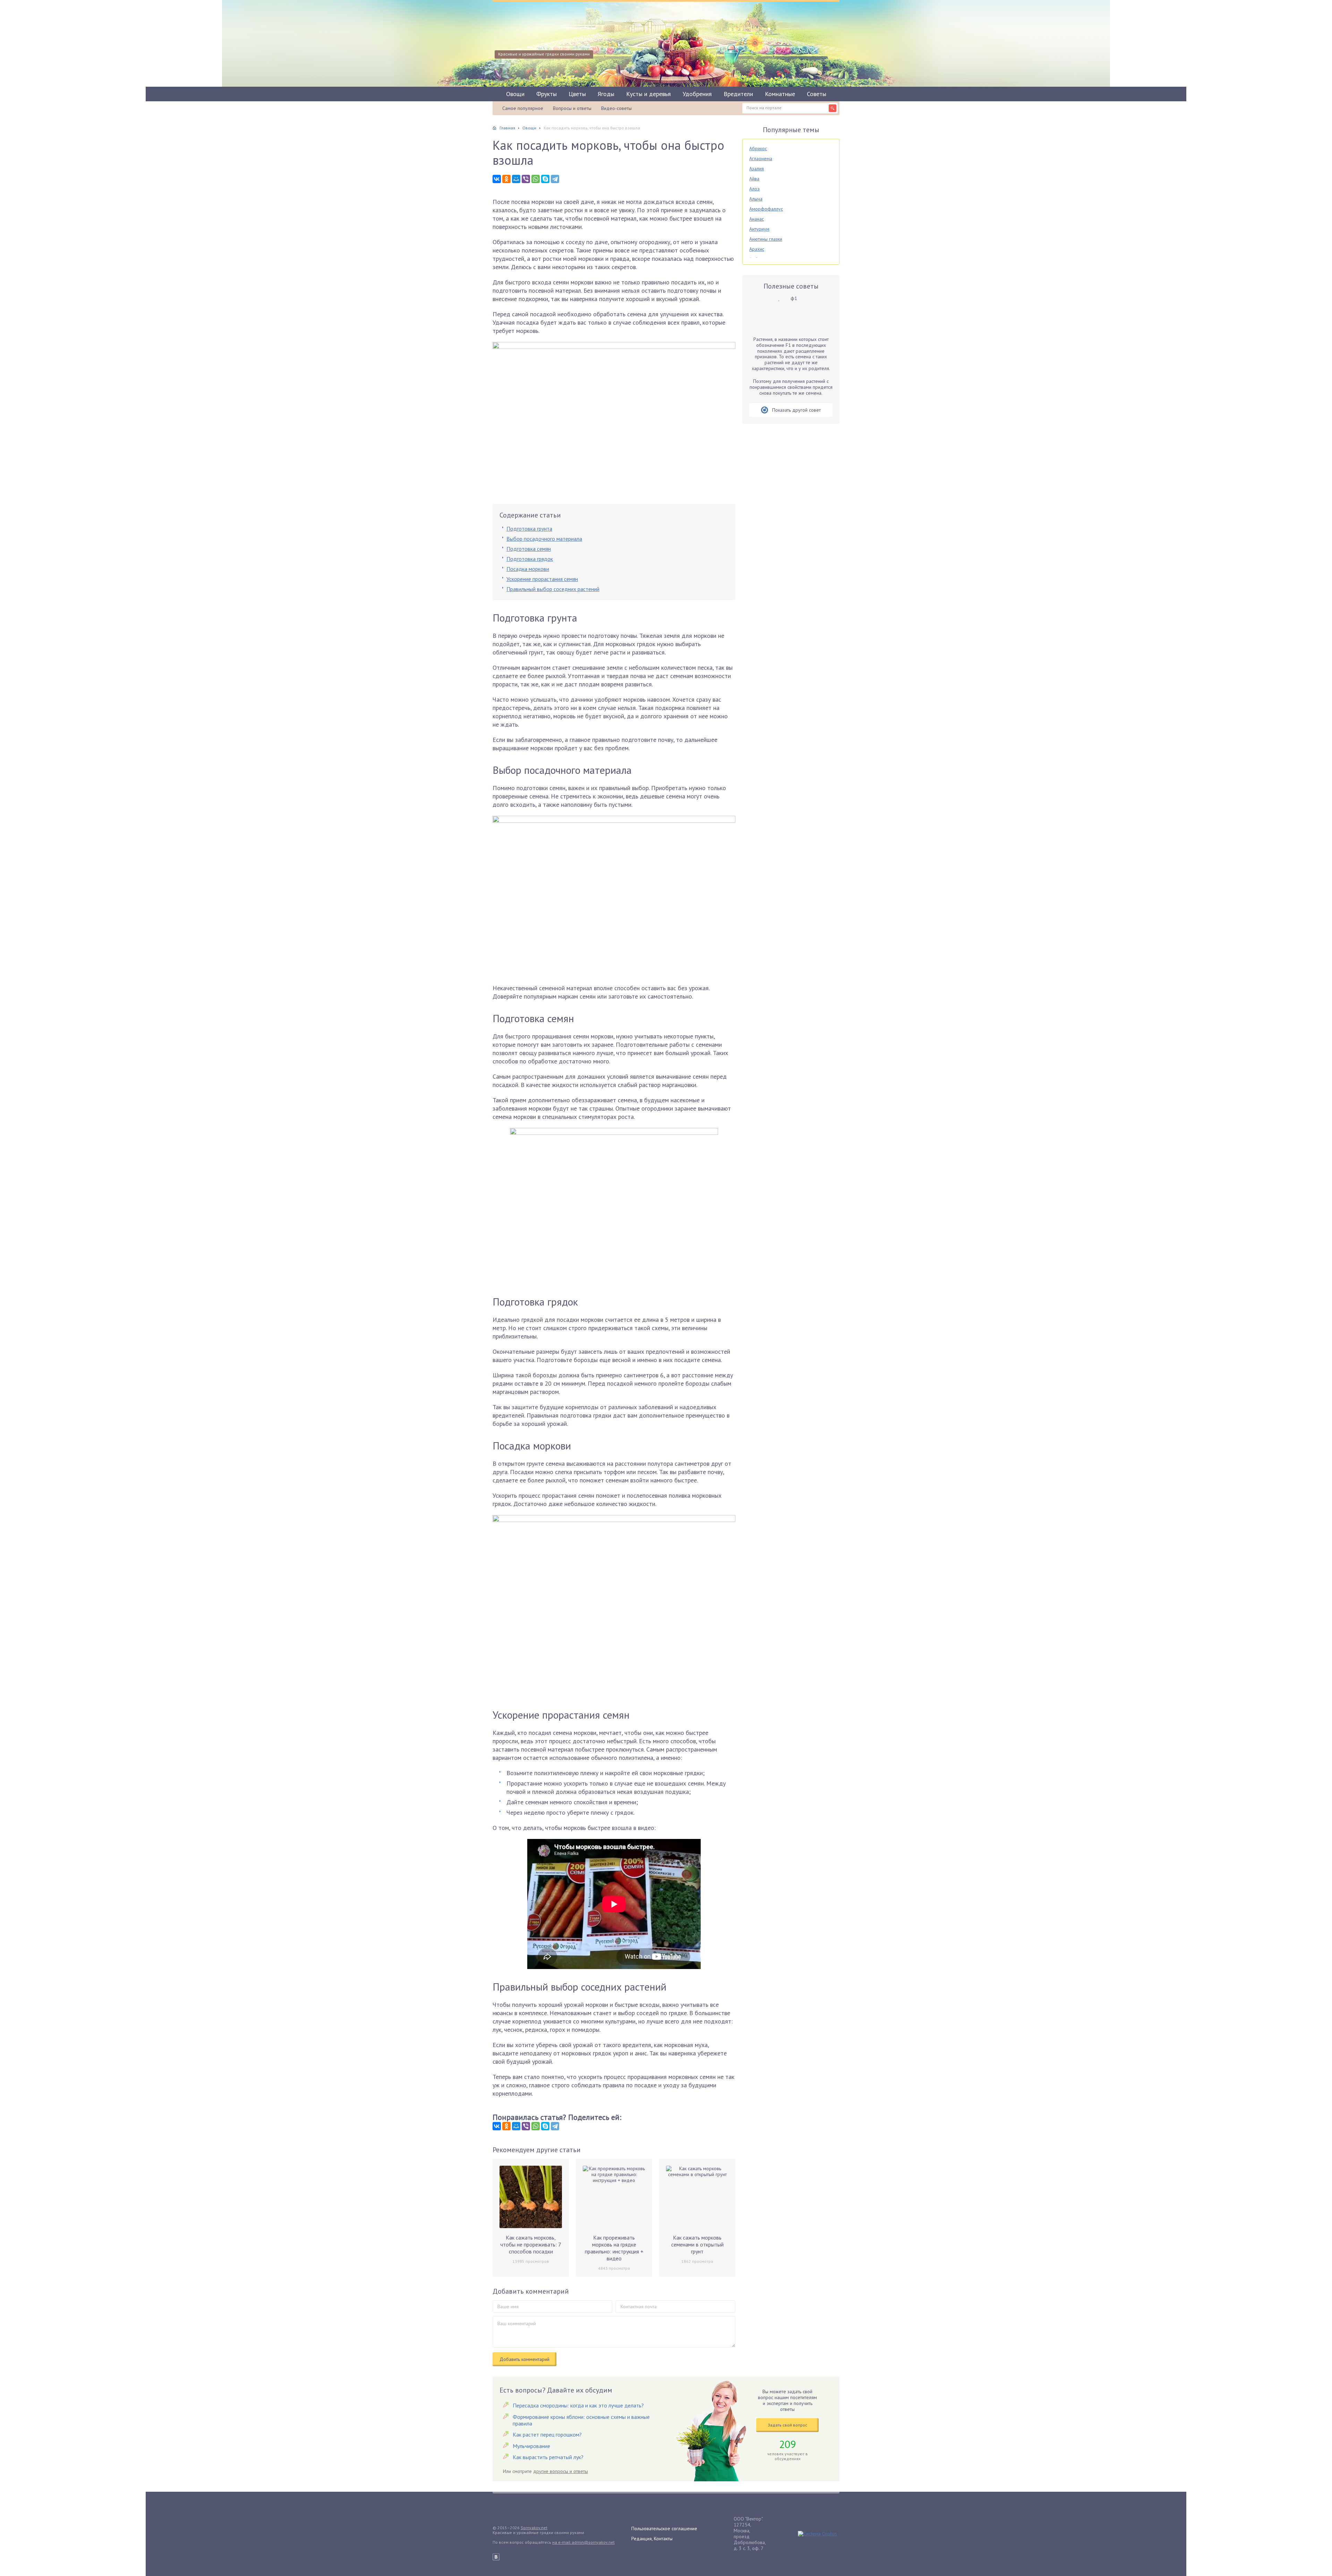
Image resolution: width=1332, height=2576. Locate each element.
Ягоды (606, 94)
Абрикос (758, 148)
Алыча (756, 199)
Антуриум (759, 229)
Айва (754, 179)
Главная (507, 128)
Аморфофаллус (766, 209)
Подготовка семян (529, 549)
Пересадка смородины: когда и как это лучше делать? (578, 2405)
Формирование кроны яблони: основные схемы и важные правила (581, 2420)
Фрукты (547, 94)
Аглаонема (761, 159)
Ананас (757, 219)
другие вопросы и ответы (561, 2471)
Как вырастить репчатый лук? (548, 2457)
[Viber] (526, 179)
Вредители (738, 94)
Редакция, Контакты (652, 2539)
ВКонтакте (496, 2557)
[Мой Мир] (516, 179)
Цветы (577, 94)
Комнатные (780, 94)
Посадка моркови (528, 569)
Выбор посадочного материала (544, 539)
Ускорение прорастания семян (542, 579)
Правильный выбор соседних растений (553, 589)
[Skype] (545, 179)
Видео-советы (616, 108)
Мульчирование (531, 2446)
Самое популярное (523, 108)
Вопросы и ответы (572, 108)
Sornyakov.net (534, 2528)
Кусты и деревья (648, 94)
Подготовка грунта (529, 529)
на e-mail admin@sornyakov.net (583, 2542)
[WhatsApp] (536, 179)
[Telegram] (555, 179)
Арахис (757, 249)
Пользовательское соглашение (664, 2528)
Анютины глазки (766, 239)
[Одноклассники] (506, 179)
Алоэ (754, 189)
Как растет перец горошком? (547, 2434)
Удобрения (697, 94)
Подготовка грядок (530, 559)
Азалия (757, 169)
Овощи (515, 94)
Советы (817, 94)
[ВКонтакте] (497, 179)
